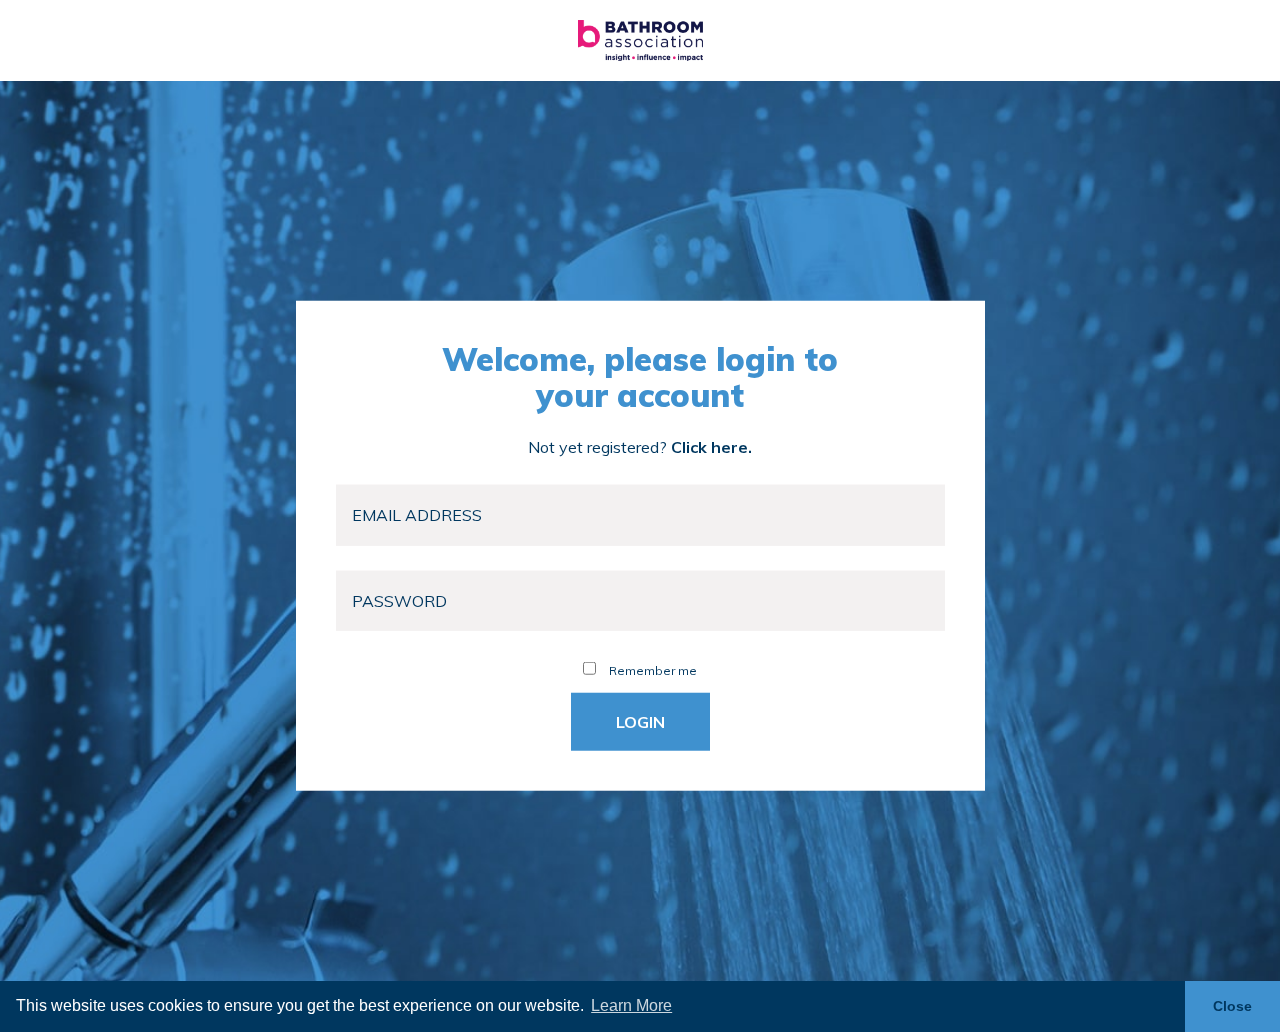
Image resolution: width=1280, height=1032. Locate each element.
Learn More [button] (631, 1005)
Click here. (711, 447)
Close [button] (1232, 1006)
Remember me (651, 670)
